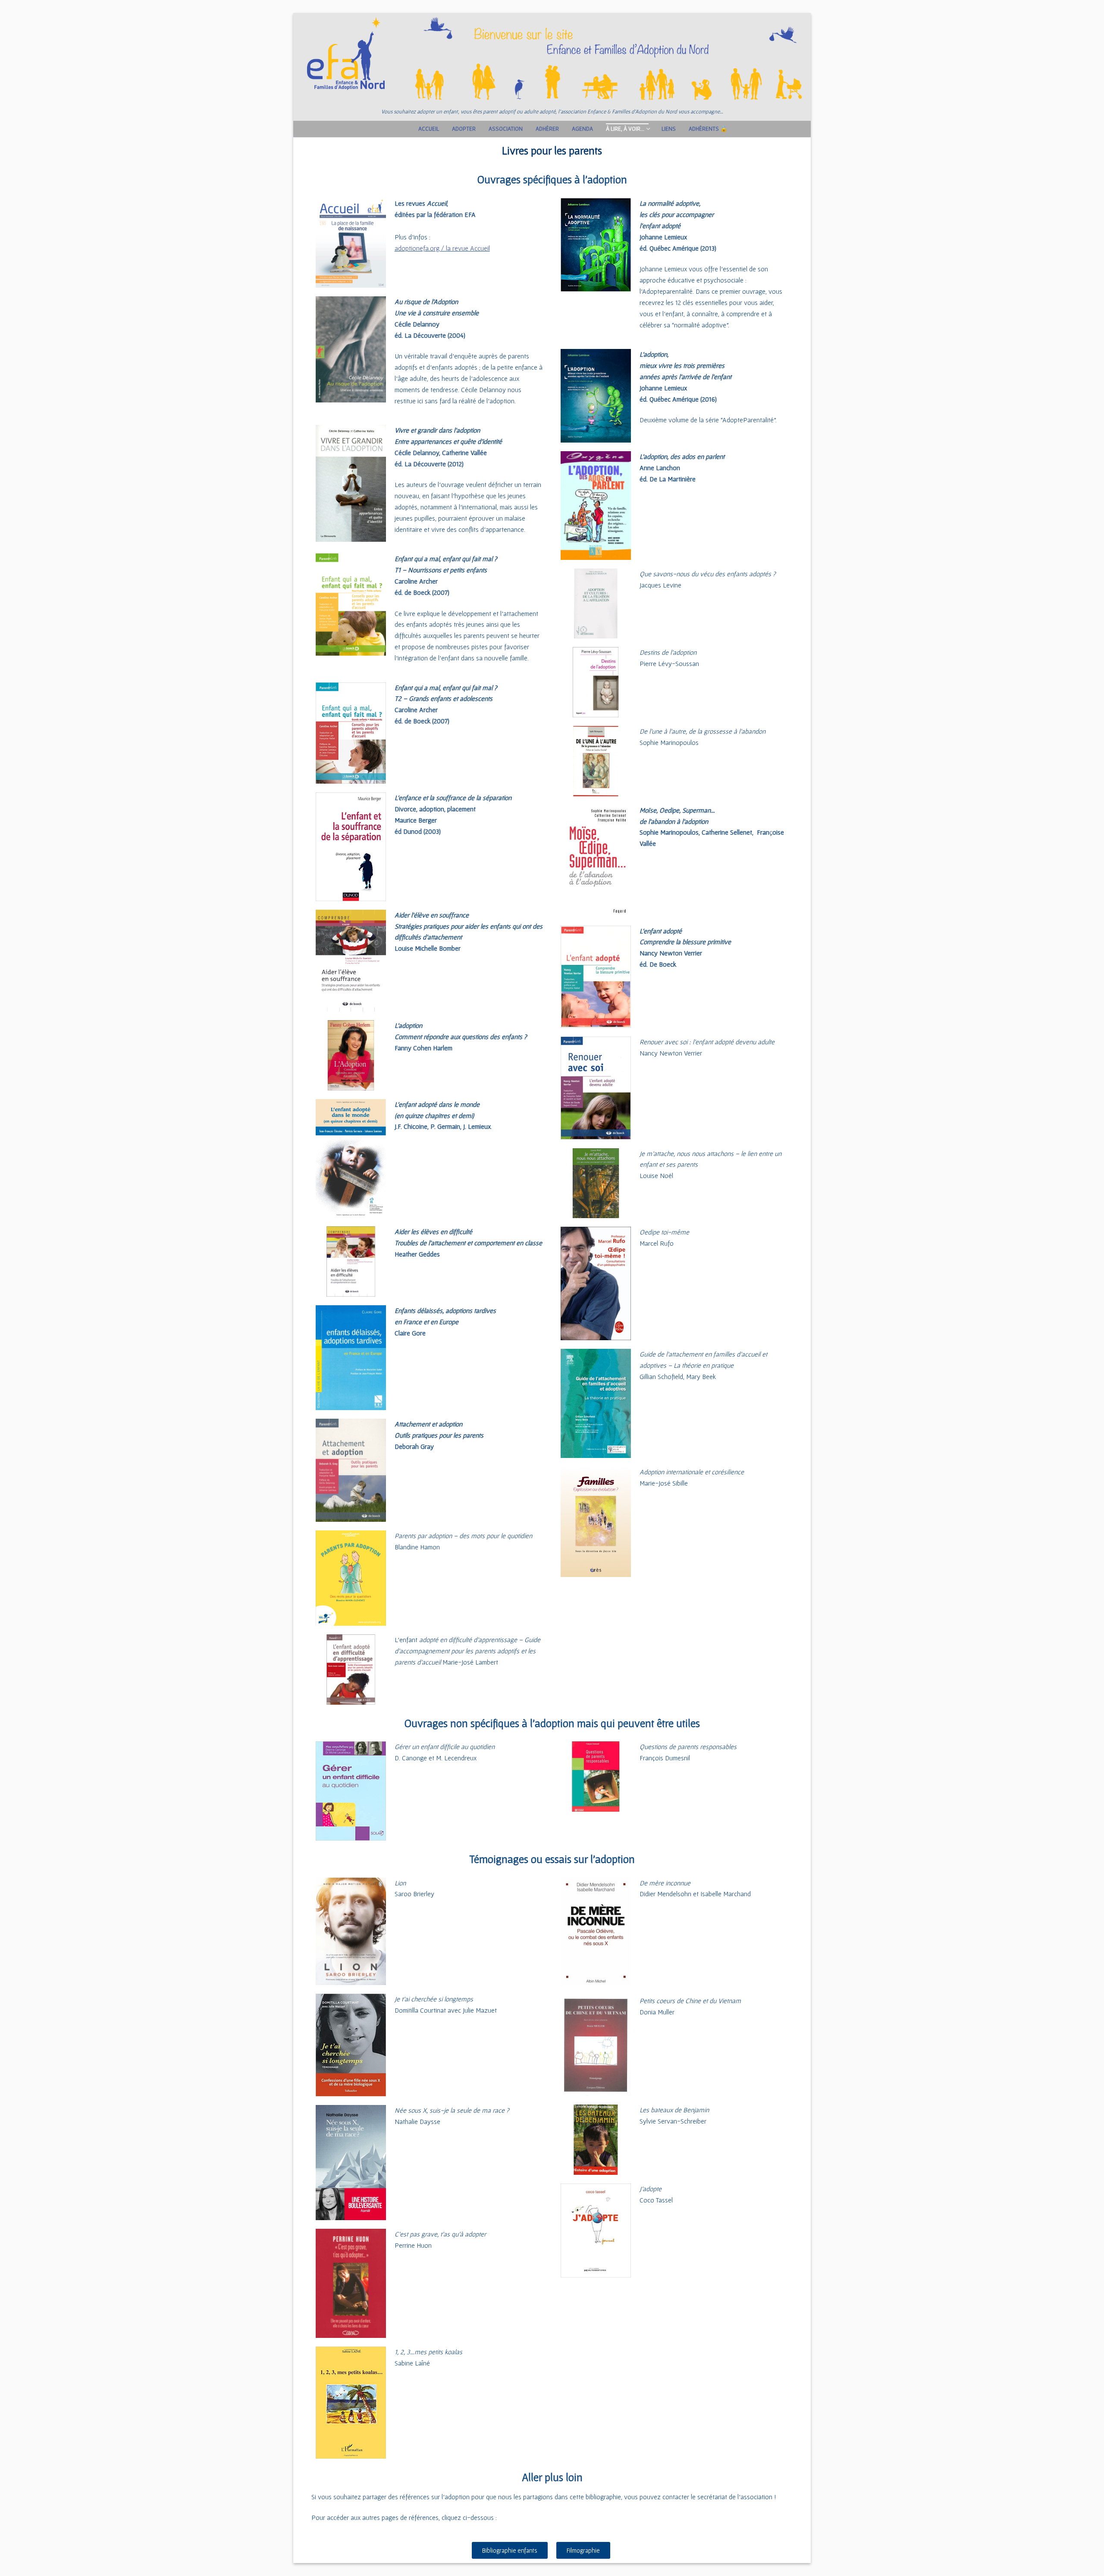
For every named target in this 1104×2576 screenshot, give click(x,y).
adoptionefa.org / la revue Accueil (442, 248)
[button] (510, 2550)
